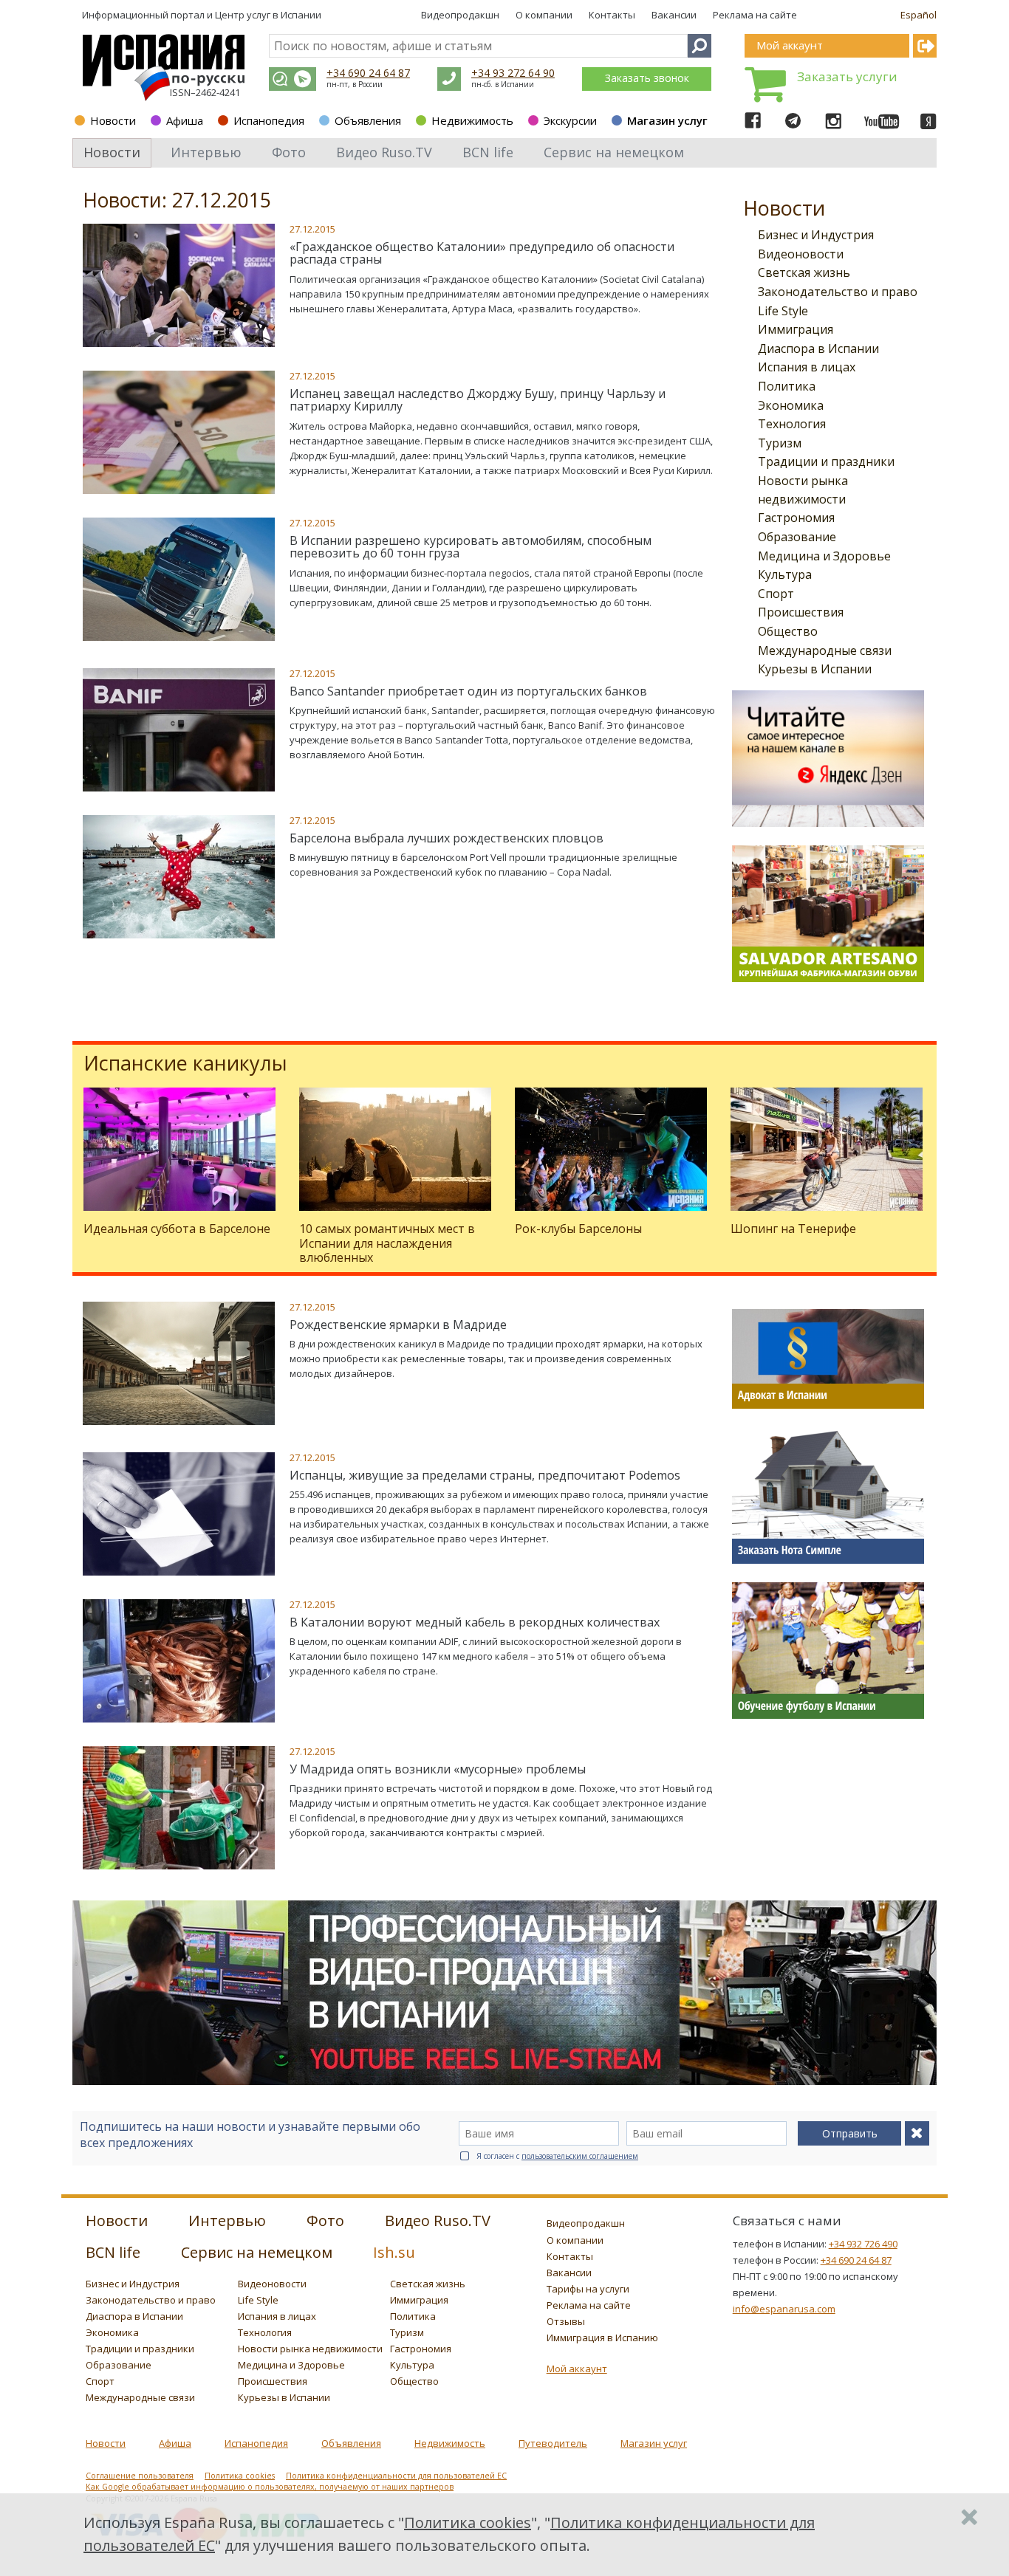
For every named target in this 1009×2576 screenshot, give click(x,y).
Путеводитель (553, 2443)
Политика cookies (240, 2476)
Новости (113, 120)
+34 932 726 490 (863, 2244)
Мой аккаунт (577, 2369)
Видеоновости (801, 254)
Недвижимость (472, 120)
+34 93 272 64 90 (513, 73)
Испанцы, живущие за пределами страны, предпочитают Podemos (485, 1475)
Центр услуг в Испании (268, 15)
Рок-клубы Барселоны (578, 1229)
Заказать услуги (847, 76)
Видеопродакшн (460, 15)
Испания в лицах (807, 367)
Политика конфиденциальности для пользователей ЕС (396, 2476)
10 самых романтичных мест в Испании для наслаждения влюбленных (387, 1243)
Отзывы (566, 2321)
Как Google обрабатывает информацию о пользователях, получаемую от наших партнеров (270, 2487)
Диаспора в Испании (818, 348)
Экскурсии (570, 120)
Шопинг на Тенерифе (793, 1229)
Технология (792, 424)
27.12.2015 (312, 229)
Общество (788, 631)
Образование (797, 537)
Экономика (791, 405)
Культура (785, 574)
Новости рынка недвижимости (310, 2349)
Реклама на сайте (755, 15)
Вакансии (674, 15)
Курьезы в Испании (815, 669)
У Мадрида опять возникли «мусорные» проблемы (438, 1769)
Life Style (783, 311)
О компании (544, 15)
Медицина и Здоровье (824, 556)
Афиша (185, 120)
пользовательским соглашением (580, 2156)
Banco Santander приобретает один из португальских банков (468, 691)
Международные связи (825, 650)
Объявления (368, 120)
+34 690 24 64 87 (368, 73)
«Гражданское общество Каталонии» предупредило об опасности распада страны (482, 253)
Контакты (612, 15)
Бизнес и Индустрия (816, 235)
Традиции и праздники (826, 461)
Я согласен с (557, 2156)
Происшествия (801, 612)
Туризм (780, 443)
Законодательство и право (838, 292)
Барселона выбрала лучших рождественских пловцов (447, 838)
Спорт (776, 594)
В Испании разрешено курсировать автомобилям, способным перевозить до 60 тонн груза (471, 547)
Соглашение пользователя (140, 2476)
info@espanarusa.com (784, 2309)
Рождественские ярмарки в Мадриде (398, 1325)
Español (919, 15)
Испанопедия (269, 120)
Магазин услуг (667, 120)
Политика (787, 386)
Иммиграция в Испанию (602, 2338)
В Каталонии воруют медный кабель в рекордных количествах (475, 1622)
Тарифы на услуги (588, 2289)
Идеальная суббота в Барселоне (177, 1229)
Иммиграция (796, 329)
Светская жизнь (804, 272)
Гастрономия (796, 518)
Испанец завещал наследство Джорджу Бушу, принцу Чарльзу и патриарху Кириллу (478, 400)
